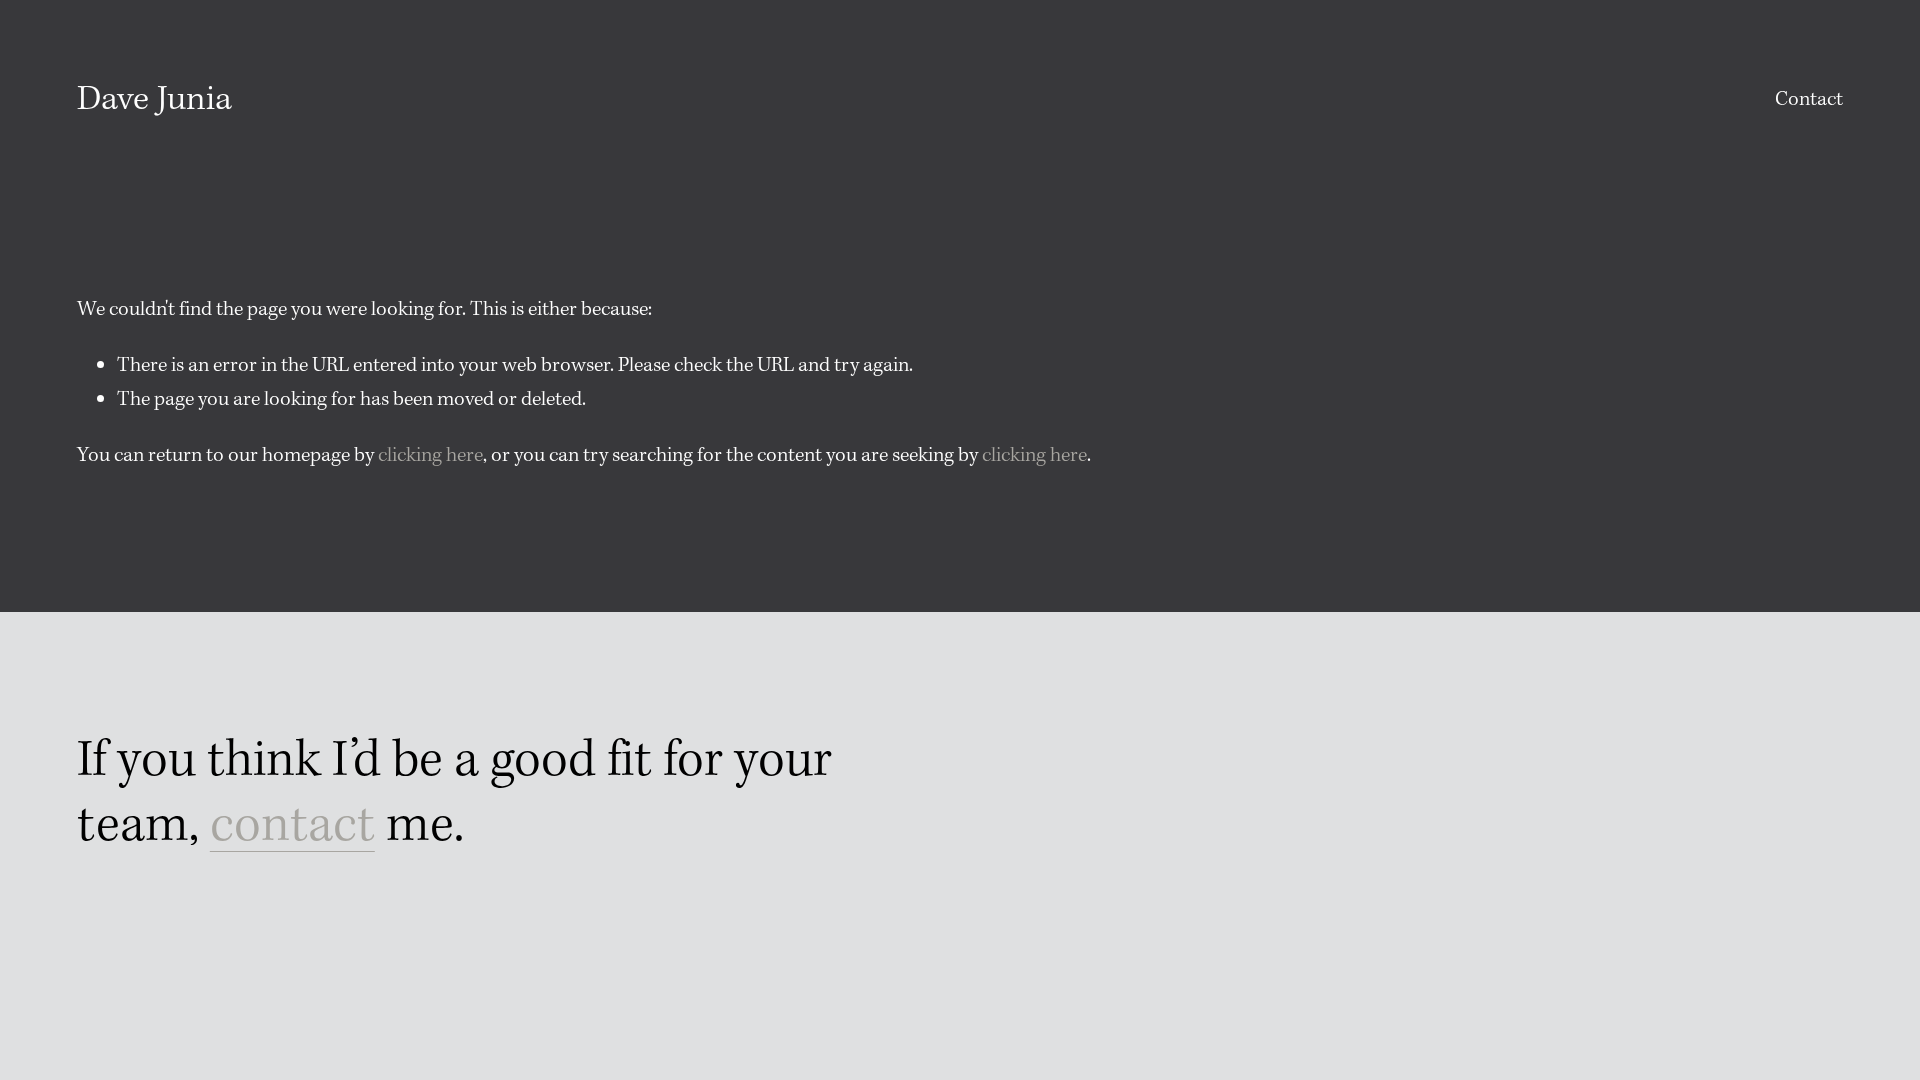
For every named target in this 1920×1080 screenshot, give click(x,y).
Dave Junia (154, 100)
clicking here (430, 455)
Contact (1809, 99)
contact (292, 826)
